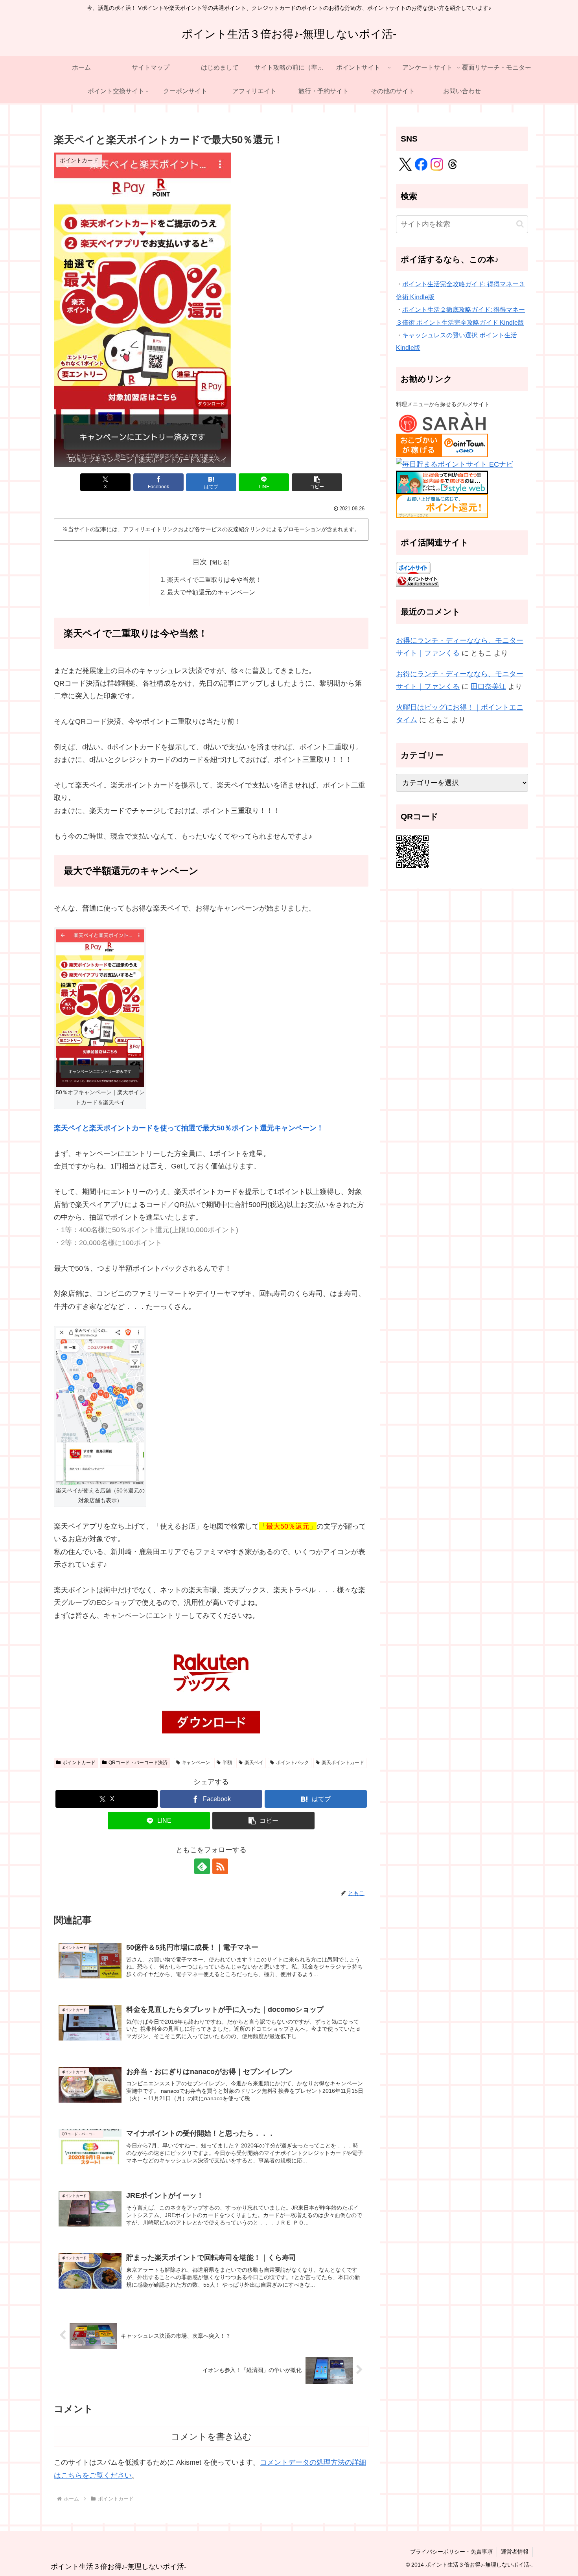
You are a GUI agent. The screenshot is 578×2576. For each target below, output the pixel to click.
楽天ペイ (254, 1763)
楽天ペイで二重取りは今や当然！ (214, 580)
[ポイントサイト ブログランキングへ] (418, 580)
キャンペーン (196, 1763)
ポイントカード (79, 1763)
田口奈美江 (488, 686)
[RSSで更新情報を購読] (220, 1866)
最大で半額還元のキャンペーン (211, 592)
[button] (317, 482)
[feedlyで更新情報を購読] (202, 1866)
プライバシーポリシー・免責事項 (451, 2552)
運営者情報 (515, 2552)
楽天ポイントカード (343, 1763)
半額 (227, 1763)
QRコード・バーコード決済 (138, 1763)
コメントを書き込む (211, 2437)
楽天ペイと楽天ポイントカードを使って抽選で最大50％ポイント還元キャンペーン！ (189, 1128)
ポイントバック (293, 1763)
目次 (200, 562)
